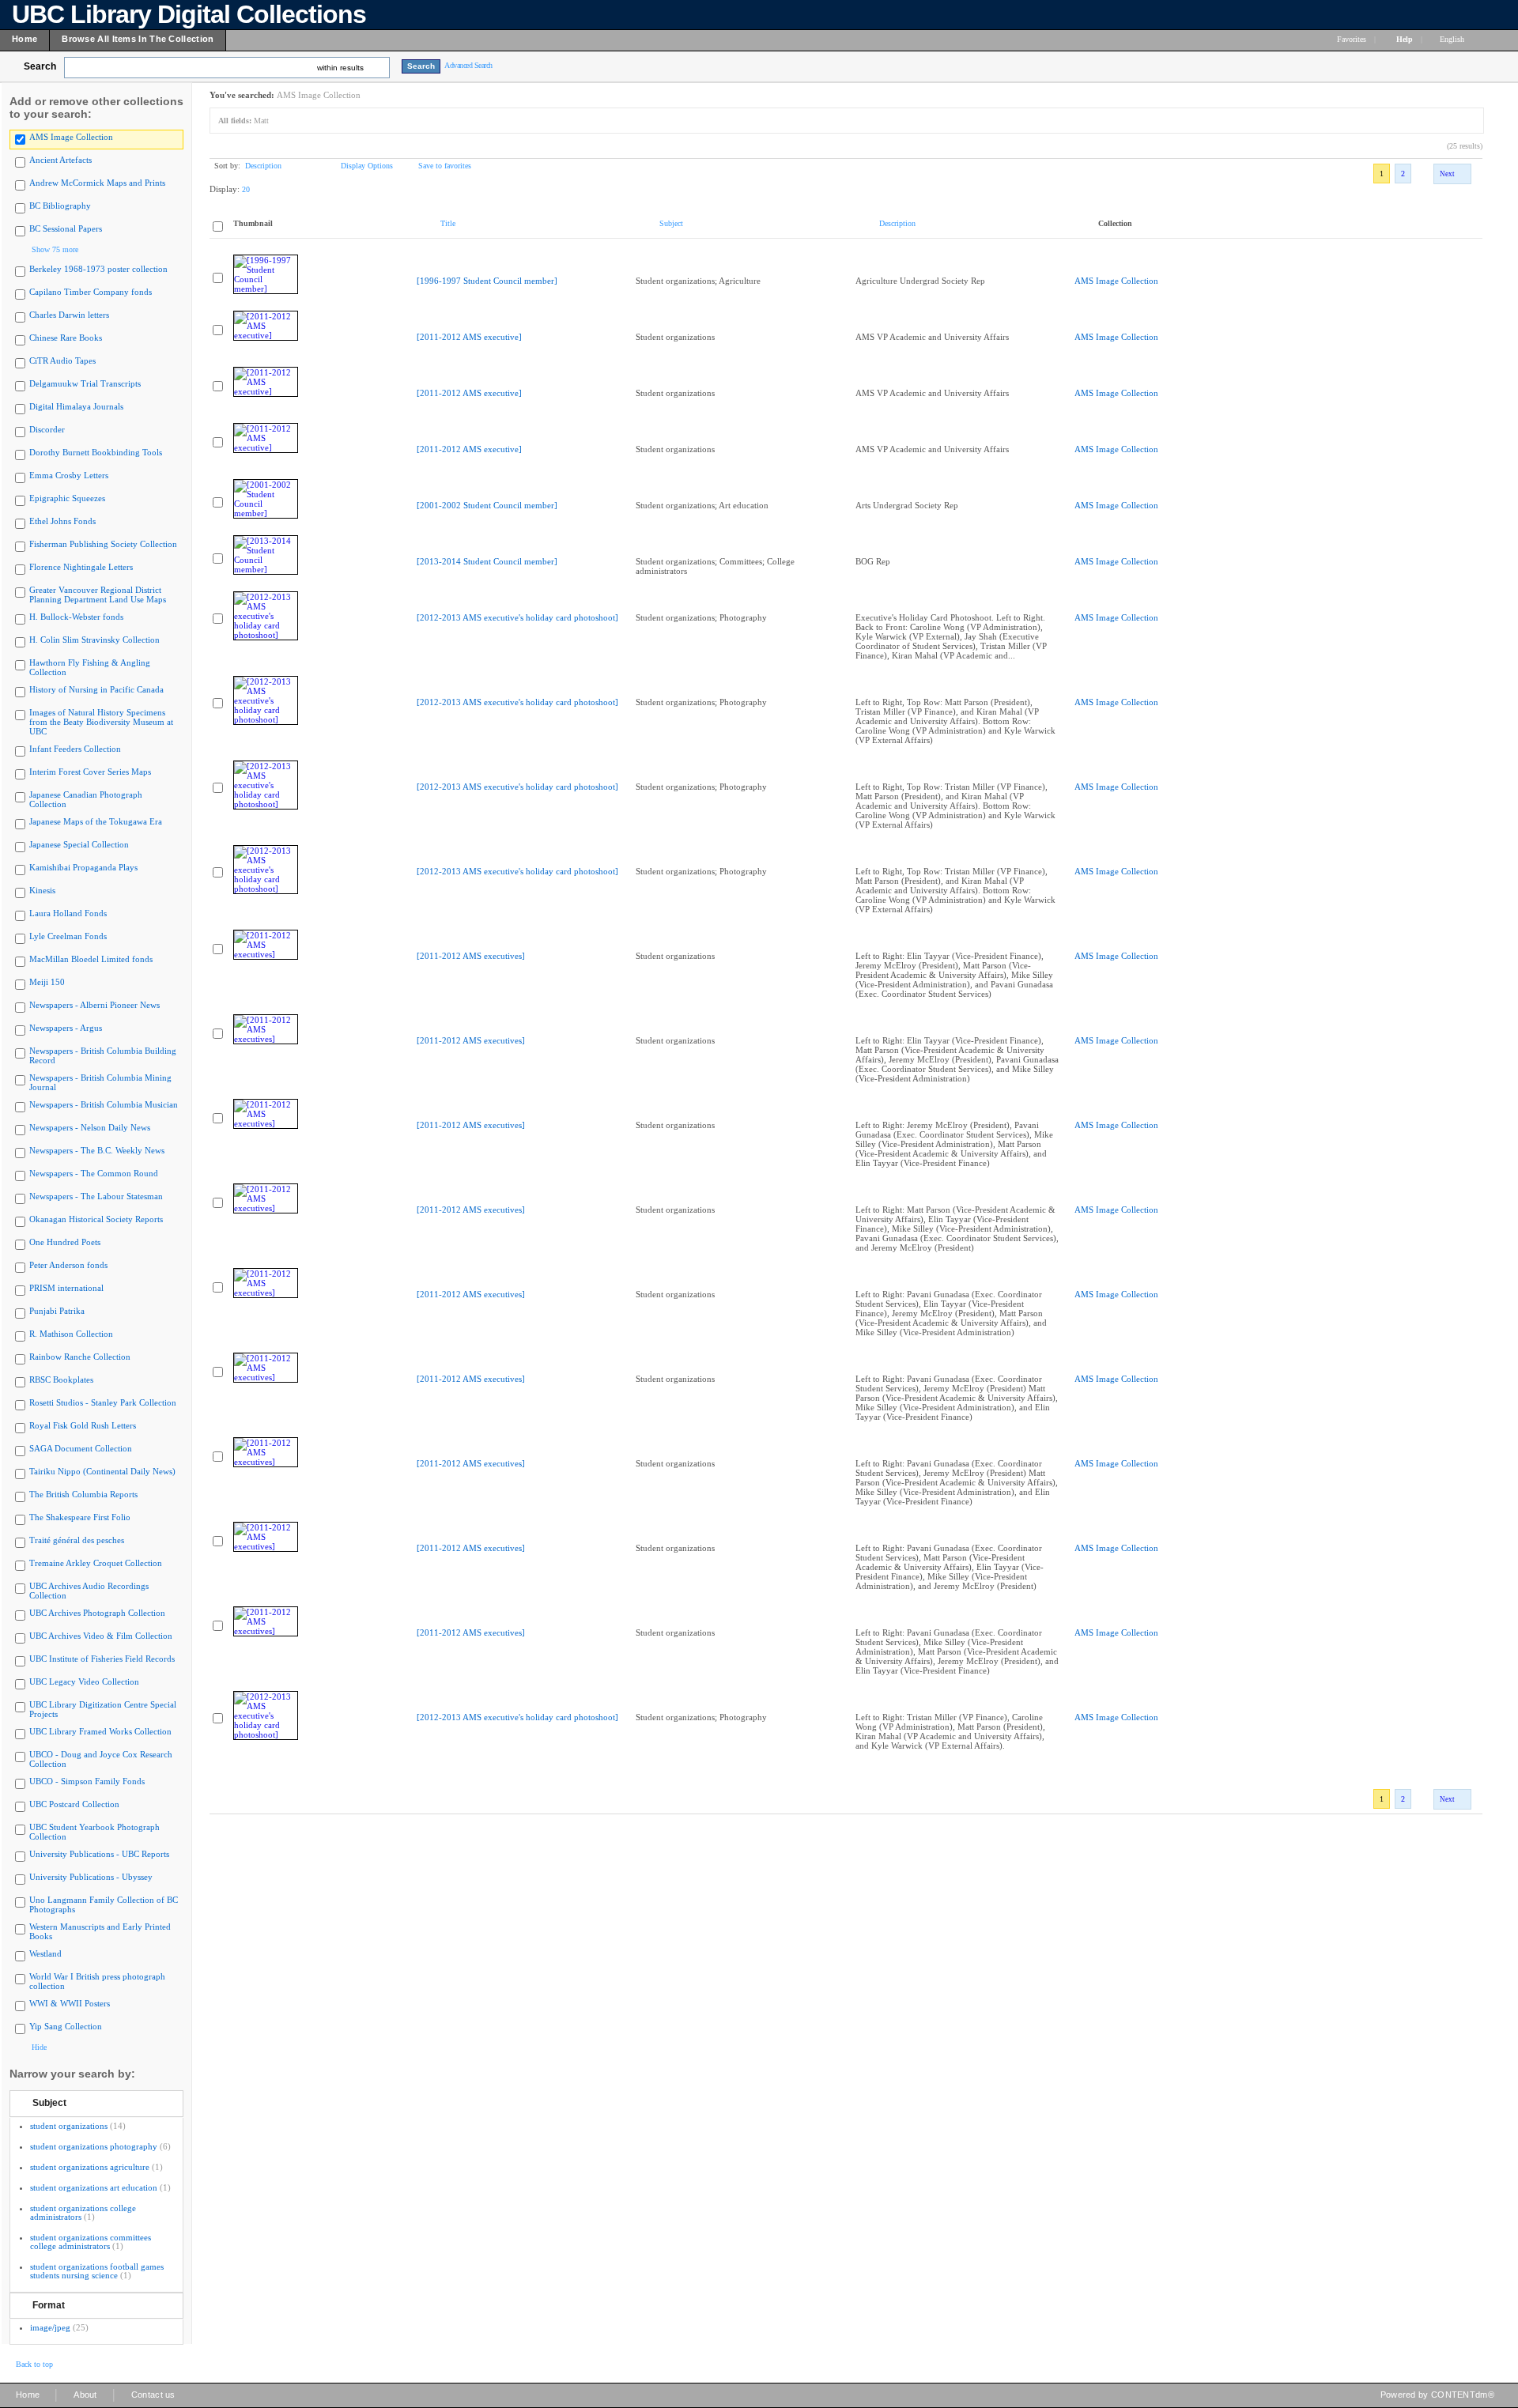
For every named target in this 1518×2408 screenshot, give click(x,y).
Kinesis (42, 890)
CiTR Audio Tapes (62, 360)
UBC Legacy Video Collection (84, 1681)
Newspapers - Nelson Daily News (90, 1127)
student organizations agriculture (90, 2167)
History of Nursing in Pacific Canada (96, 689)
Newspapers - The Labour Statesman (96, 1196)
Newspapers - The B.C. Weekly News (97, 1150)
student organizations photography (94, 2146)
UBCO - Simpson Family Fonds (87, 1781)
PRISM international (66, 1288)
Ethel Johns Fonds (62, 521)
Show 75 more (55, 249)
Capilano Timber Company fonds (91, 292)
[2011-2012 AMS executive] (469, 337)
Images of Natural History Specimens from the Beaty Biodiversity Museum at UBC (101, 722)
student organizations (69, 2126)
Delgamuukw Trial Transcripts (85, 383)
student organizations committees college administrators (91, 2242)
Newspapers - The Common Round (94, 1173)
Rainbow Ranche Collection (80, 1357)
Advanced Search (468, 65)
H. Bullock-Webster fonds (76, 617)
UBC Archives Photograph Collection (97, 1613)
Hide (39, 2047)
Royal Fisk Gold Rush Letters (83, 1425)
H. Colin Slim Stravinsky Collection (94, 640)
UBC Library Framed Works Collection (100, 1731)
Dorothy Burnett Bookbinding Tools (96, 452)
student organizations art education (94, 2187)
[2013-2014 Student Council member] (487, 561)
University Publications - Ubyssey (91, 1877)
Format (49, 2305)
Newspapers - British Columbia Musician (104, 1104)
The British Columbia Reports (83, 1494)
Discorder (47, 429)
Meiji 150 (47, 982)
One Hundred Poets (65, 1242)
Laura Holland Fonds (68, 913)
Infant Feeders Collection (75, 749)
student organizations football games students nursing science (97, 2271)
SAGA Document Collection (81, 1448)
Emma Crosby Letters (69, 475)
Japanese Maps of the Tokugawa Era (96, 821)
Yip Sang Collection (66, 2026)
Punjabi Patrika (57, 1311)
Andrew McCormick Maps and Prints (97, 183)
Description (263, 166)
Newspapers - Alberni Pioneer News (94, 1005)
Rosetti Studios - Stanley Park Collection (103, 1402)
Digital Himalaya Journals (76, 406)
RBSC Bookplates (61, 1380)
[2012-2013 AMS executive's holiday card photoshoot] (517, 617)
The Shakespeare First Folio (80, 1517)
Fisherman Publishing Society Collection (103, 544)
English (1453, 39)
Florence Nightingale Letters (81, 567)
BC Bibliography (60, 206)
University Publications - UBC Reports (99, 1854)
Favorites (1352, 39)
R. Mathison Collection (71, 1334)
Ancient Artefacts (60, 160)
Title (448, 223)
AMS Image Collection (71, 137)
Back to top (34, 2364)
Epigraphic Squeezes (67, 498)
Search (40, 66)
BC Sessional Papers (66, 228)
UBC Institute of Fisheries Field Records (102, 1659)
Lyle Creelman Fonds (68, 936)
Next (1447, 174)
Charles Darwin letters (69, 315)
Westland (45, 1953)
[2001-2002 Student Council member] (487, 505)
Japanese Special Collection (79, 844)
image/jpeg (50, 2327)
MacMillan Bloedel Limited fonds (91, 959)
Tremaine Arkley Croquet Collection (96, 1563)
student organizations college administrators (83, 2212)
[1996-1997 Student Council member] (487, 281)
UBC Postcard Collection (74, 1804)
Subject (49, 2103)
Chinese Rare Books (66, 338)
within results (340, 68)
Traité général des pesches (77, 1540)
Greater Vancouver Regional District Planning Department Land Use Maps (98, 594)
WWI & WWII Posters (70, 2003)
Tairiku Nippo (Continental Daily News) (102, 1471)
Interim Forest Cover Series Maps (90, 772)
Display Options (367, 166)
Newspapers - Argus (66, 1028)
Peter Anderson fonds (68, 1265)
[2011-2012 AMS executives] (471, 956)
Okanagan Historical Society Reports (96, 1219)
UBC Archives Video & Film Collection (101, 1636)
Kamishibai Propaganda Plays (83, 867)
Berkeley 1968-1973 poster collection (98, 269)
